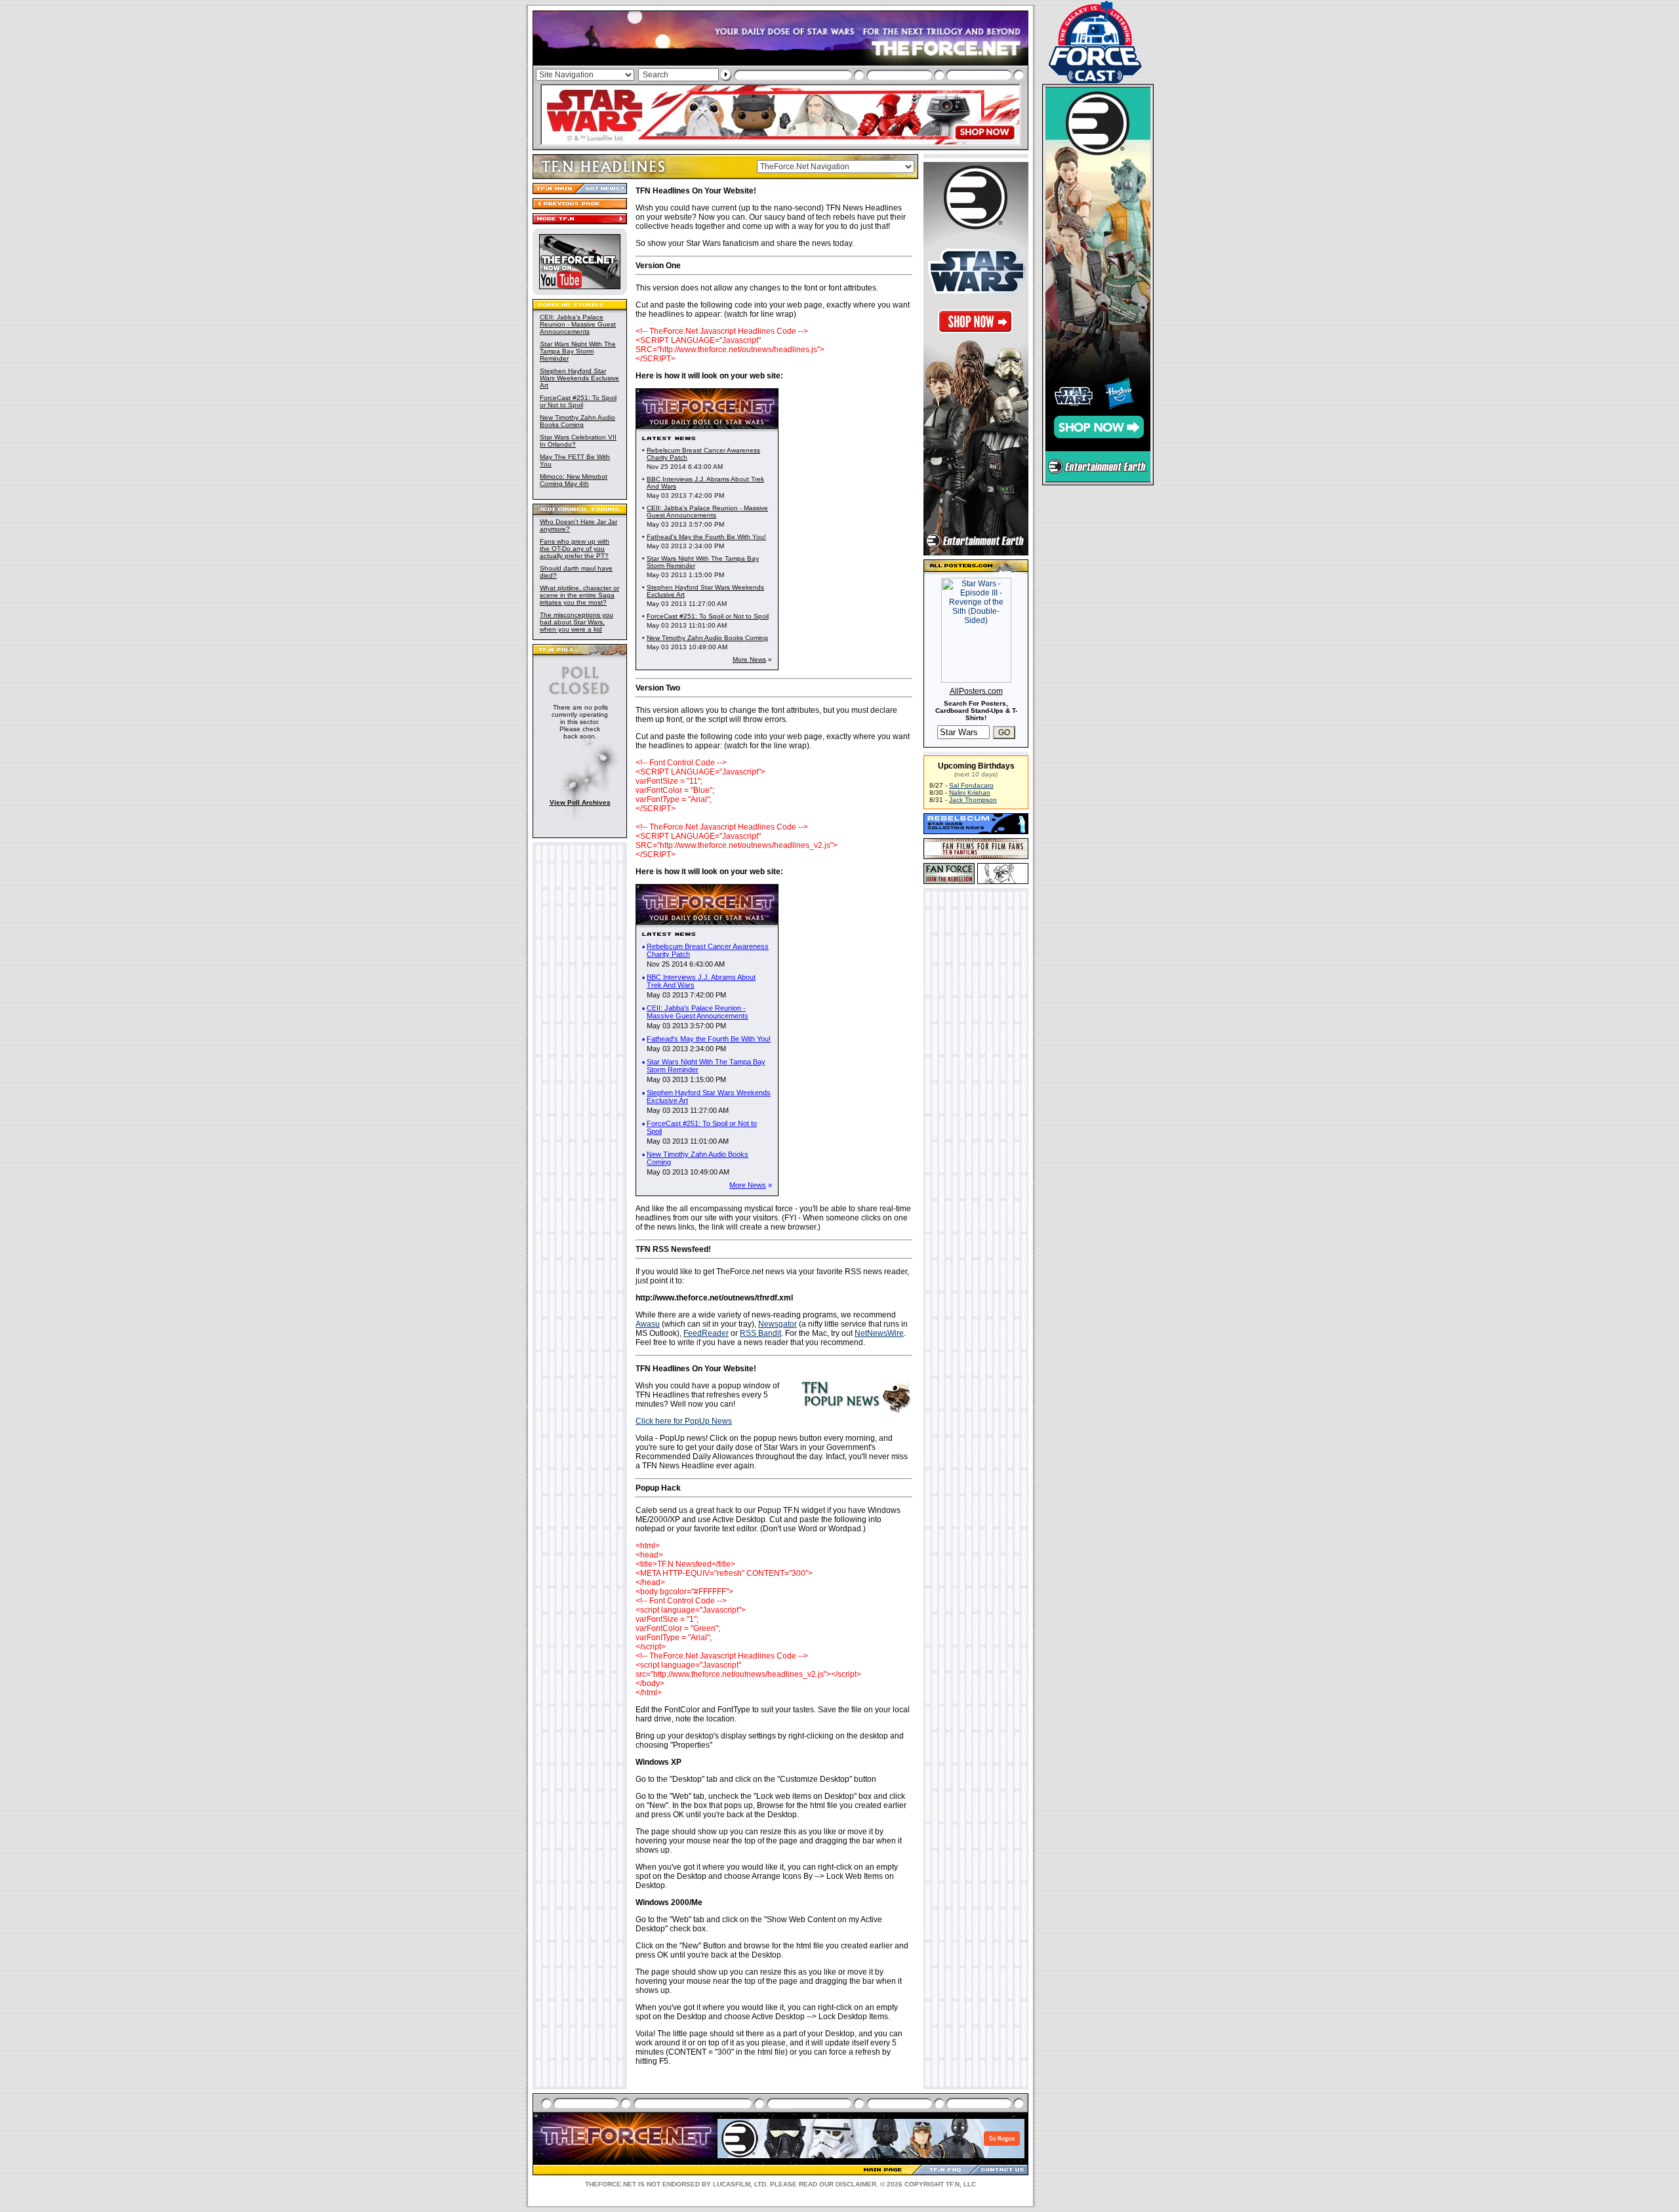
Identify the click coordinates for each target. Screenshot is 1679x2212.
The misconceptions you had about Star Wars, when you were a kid (577, 622)
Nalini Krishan (970, 793)
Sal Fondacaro (971, 785)
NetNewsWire (879, 1333)
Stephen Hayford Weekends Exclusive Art (579, 378)
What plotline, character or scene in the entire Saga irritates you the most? (579, 595)
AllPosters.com (976, 691)
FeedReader (706, 1333)
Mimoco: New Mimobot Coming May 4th (574, 480)
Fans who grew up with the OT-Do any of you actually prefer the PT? (575, 549)
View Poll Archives (580, 802)
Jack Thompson (973, 800)
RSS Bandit (760, 1333)
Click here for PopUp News (684, 1421)
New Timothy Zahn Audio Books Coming (577, 421)
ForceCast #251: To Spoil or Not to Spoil (578, 401)
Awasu (648, 1324)
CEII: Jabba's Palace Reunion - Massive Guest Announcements (578, 324)
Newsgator (778, 1324)
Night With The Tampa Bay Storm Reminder (578, 351)
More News (749, 659)
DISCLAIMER (856, 2184)
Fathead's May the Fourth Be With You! (706, 537)
